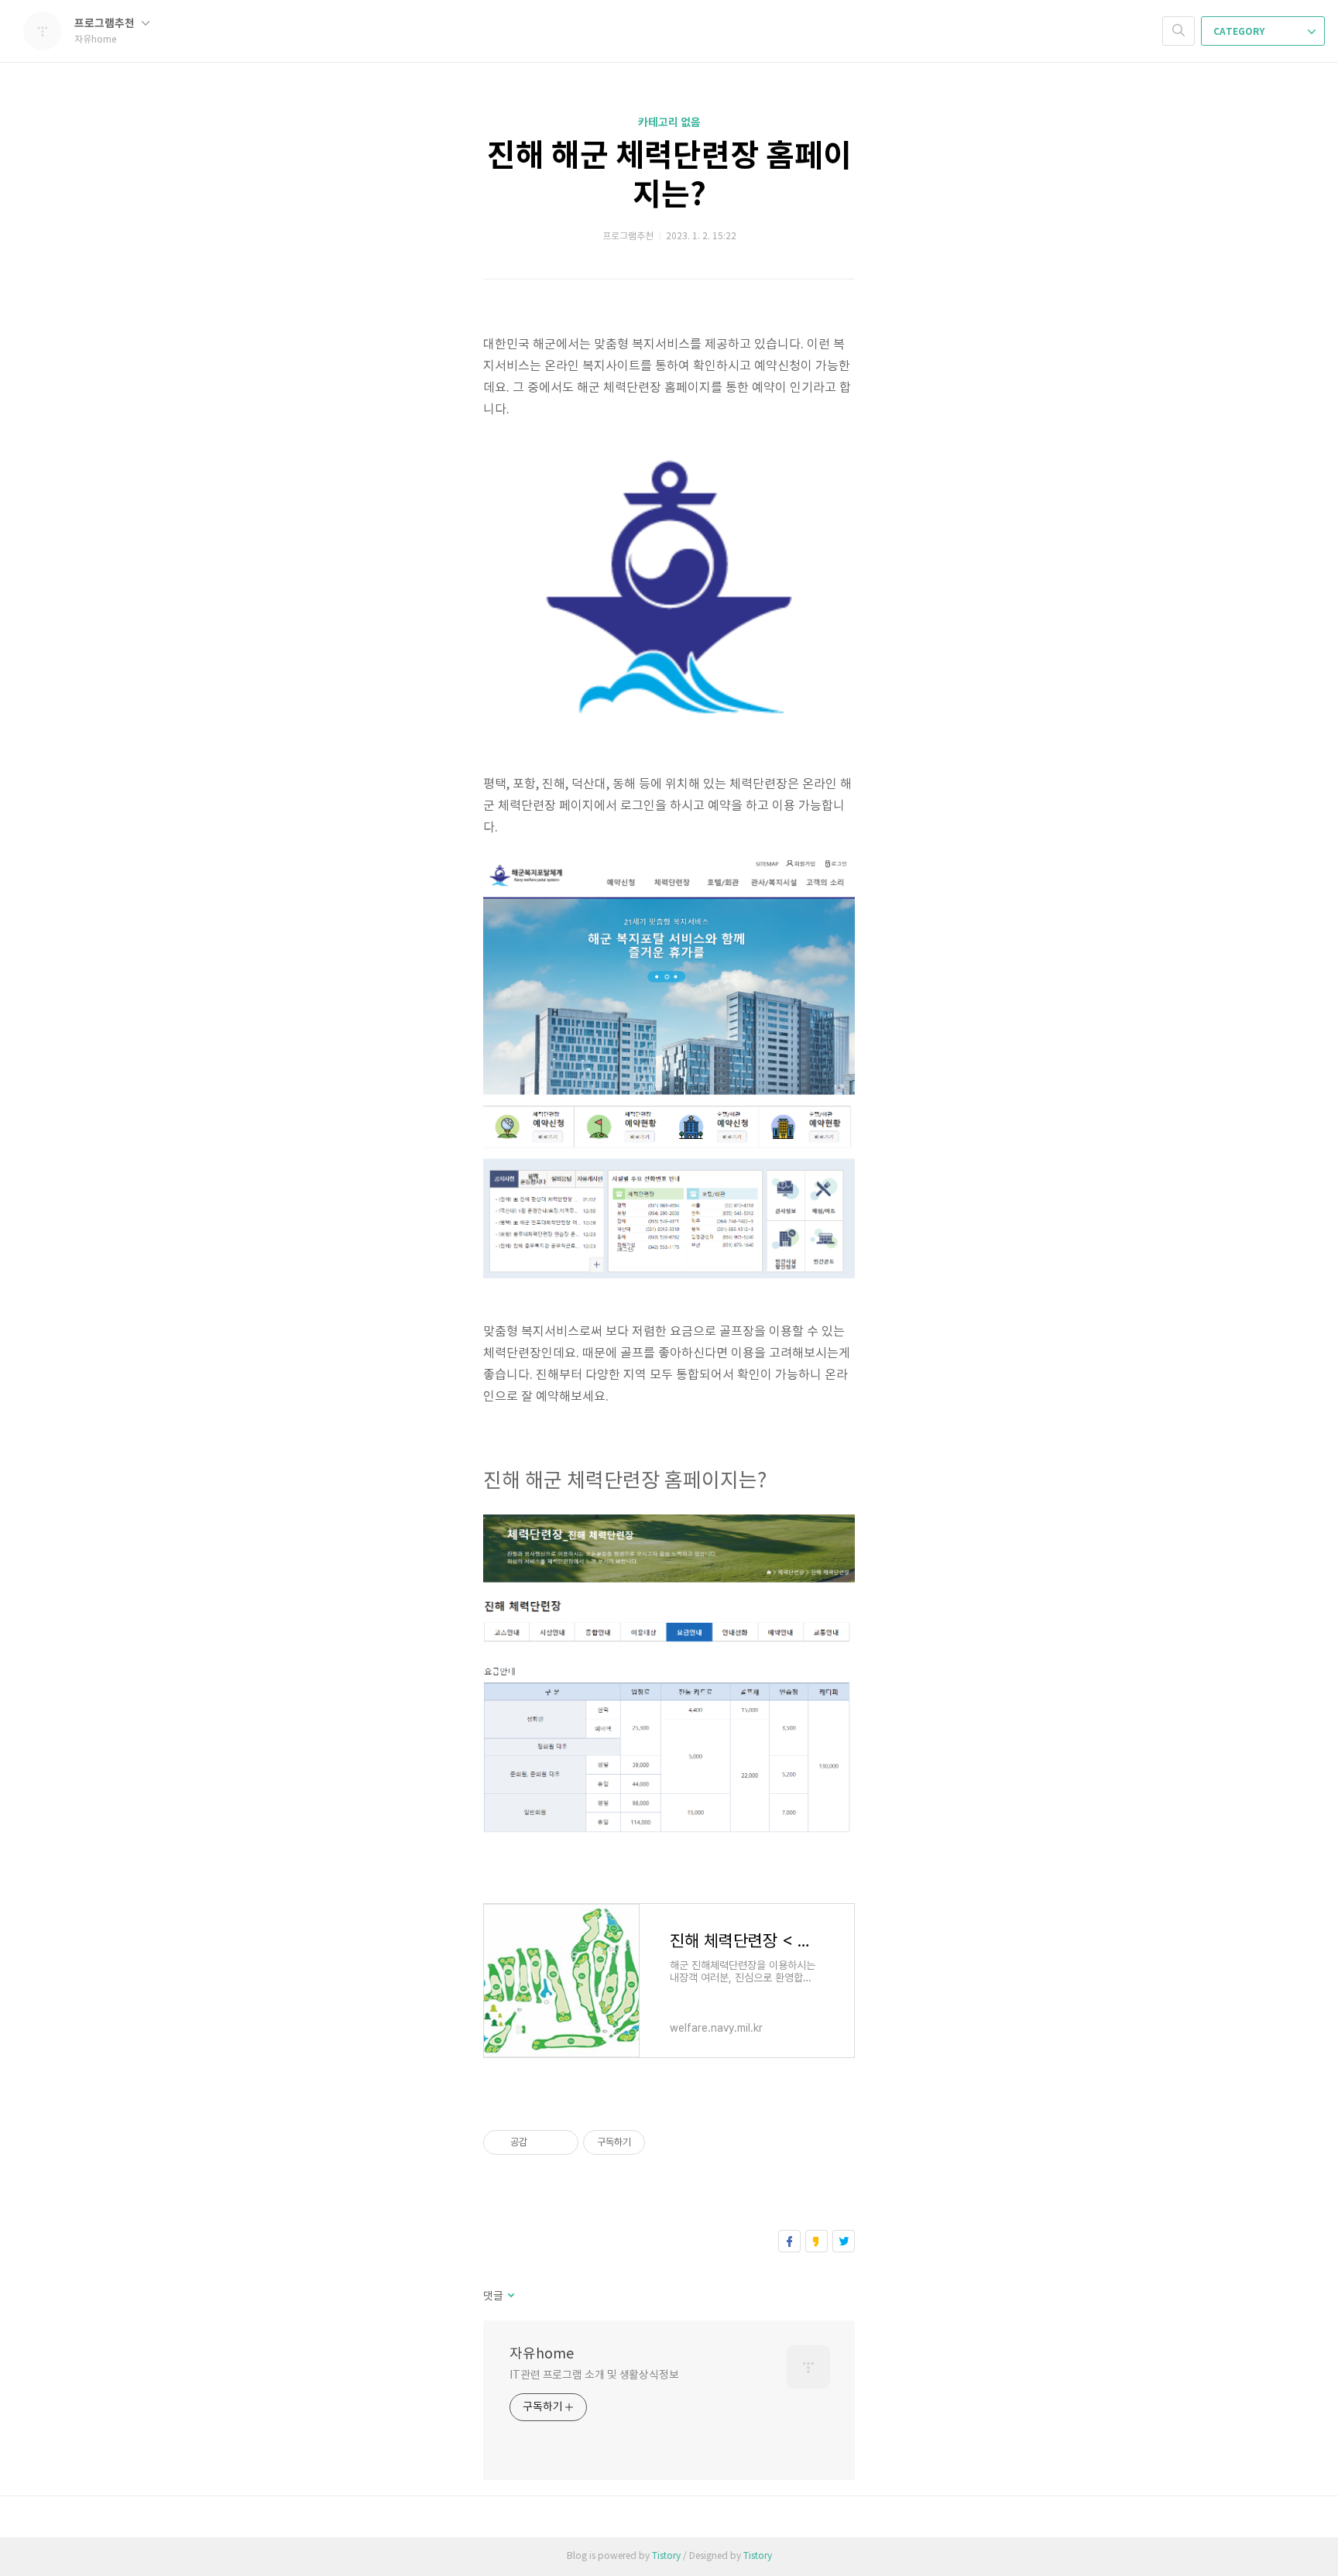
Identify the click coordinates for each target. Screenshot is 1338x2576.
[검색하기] (1178, 31)
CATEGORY (1240, 32)
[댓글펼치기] (510, 2296)
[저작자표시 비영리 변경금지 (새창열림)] (666, 2142)
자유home (542, 2354)
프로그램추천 (106, 24)
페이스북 (789, 2241)
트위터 (844, 2241)
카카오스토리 (817, 2241)
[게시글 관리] (561, 2142)
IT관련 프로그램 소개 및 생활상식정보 (594, 2375)
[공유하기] (542, 2142)
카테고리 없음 (669, 123)
